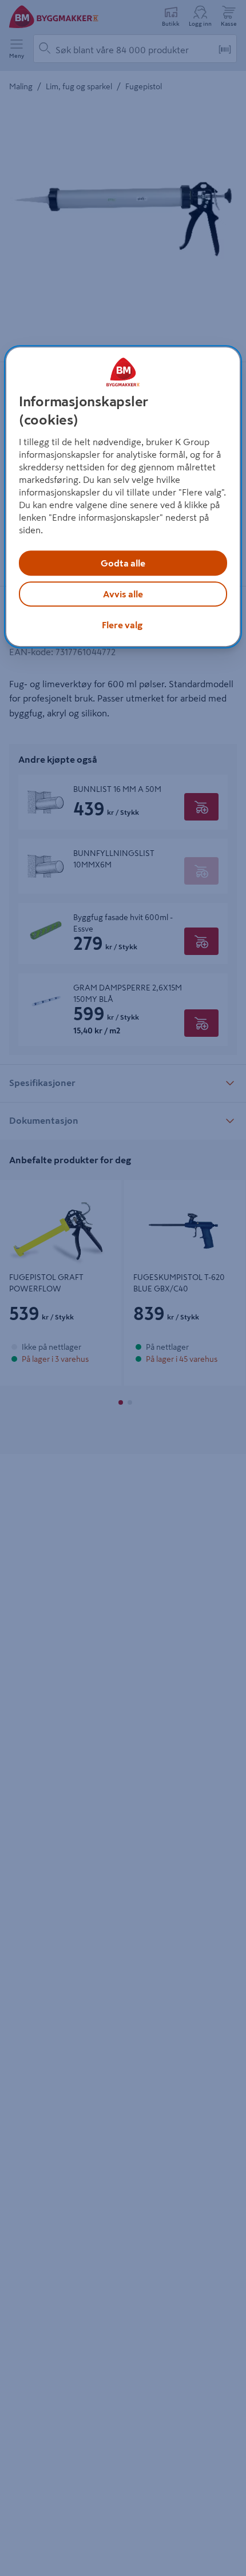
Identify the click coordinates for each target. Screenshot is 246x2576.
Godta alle (123, 563)
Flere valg (122, 625)
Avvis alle (123, 594)
